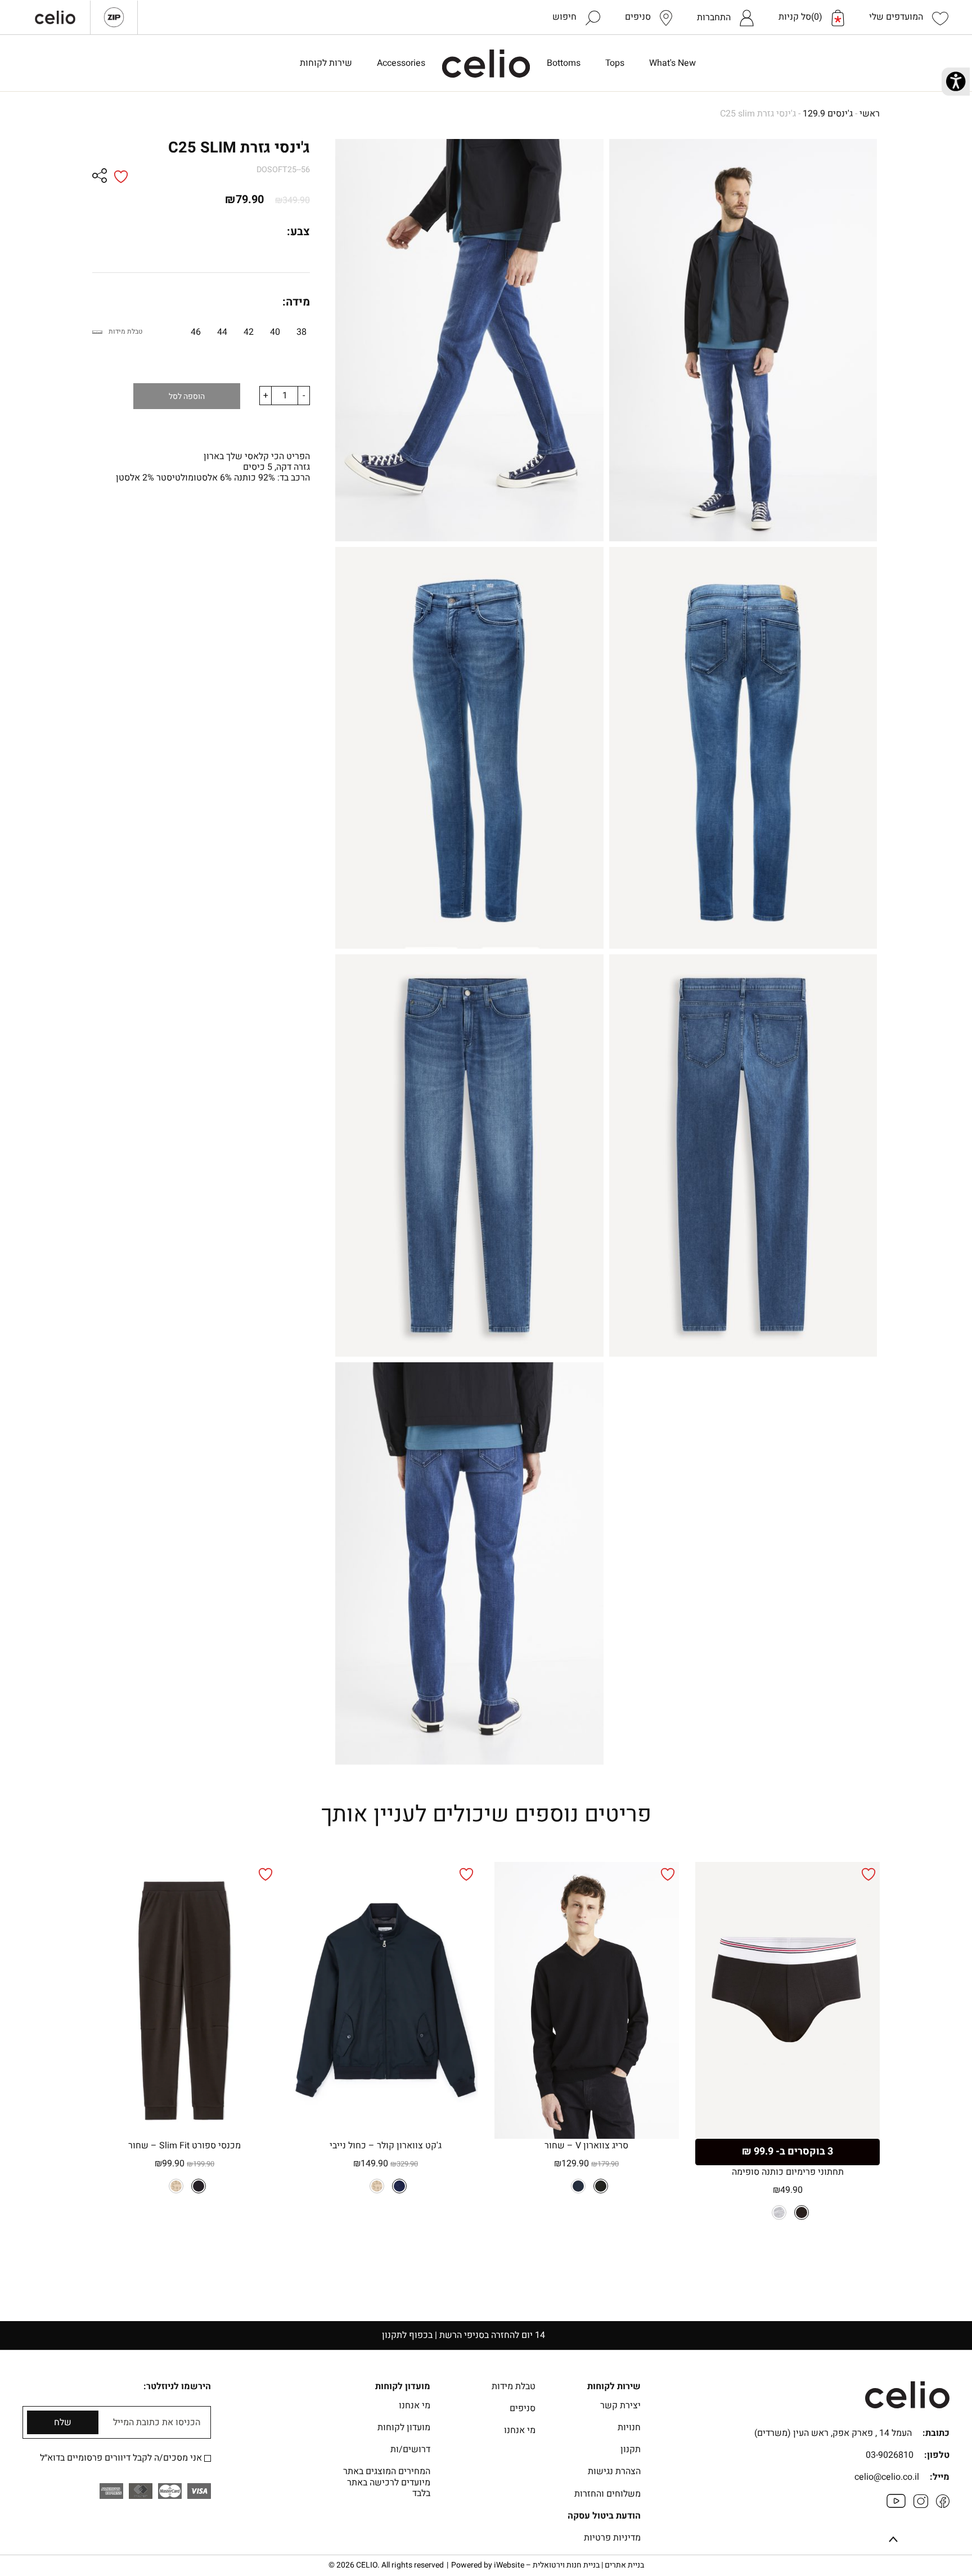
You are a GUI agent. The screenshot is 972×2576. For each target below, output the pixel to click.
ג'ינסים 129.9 (828, 114)
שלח (63, 2422)
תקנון (631, 2449)
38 (301, 332)
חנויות (629, 2427)
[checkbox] (208, 2458)
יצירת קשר (620, 2406)
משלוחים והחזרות (607, 2494)
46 (196, 332)
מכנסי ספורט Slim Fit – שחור (184, 2146)
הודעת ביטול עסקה (604, 2516)
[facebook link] (943, 2505)
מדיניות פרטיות (612, 2538)
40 (275, 332)
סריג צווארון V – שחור (586, 2146)
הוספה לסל (187, 396)
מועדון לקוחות (404, 2427)
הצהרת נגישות (614, 2471)
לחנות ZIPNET (114, 17)
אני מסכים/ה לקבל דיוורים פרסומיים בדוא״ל (122, 2458)
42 (249, 332)
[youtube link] (896, 2505)
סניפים (523, 2408)
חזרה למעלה (893, 2541)
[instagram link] (921, 2505)
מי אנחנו (520, 2430)
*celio (486, 64)
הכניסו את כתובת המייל (157, 2423)
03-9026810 (890, 2455)
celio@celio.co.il (887, 2477)
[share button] (100, 177)
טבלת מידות (125, 331)
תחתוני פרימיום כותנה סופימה (788, 2172)
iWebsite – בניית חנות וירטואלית (569, 2565)
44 (222, 332)
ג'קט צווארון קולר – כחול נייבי (386, 2146)
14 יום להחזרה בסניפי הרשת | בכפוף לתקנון (486, 2335)
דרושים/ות (410, 2449)
